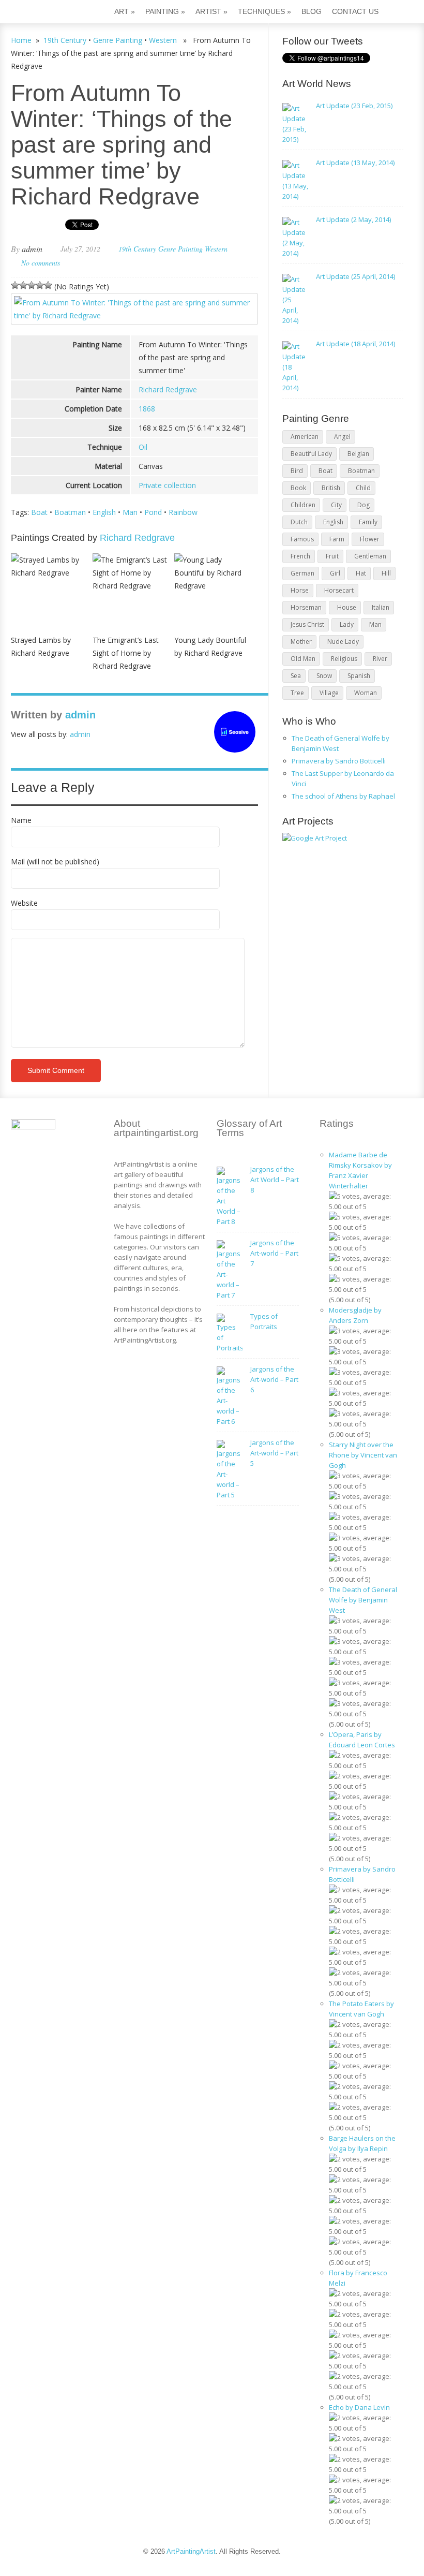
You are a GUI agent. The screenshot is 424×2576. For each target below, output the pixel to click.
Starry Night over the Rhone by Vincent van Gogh (363, 1455)
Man (130, 512)
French (300, 556)
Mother (301, 642)
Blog (312, 11)
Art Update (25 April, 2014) (355, 276)
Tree (297, 693)
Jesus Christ (307, 624)
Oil (143, 447)
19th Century (65, 40)
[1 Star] (15, 285)
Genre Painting (118, 40)
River (380, 659)
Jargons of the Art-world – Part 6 (274, 1379)
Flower (370, 539)
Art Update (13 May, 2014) (355, 163)
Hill (386, 573)
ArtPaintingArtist (50, 13)
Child (363, 488)
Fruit (332, 556)
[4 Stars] (40, 285)
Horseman (306, 607)
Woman (366, 693)
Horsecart (339, 590)
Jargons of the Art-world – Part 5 (274, 1453)
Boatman (70, 512)
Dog (364, 505)
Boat (39, 512)
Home (21, 40)
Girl (335, 573)
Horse (300, 590)
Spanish (359, 676)
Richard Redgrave (168, 389)
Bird (297, 471)
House (347, 607)
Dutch (299, 522)
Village (329, 693)
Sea (296, 676)
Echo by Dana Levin (359, 2407)
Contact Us (355, 11)
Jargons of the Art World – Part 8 (275, 1180)
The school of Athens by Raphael (343, 796)
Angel (342, 437)
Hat (361, 573)
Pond (153, 512)
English (104, 512)
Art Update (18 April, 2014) (355, 344)
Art (125, 11)
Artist (211, 11)
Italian (381, 607)
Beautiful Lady (311, 454)
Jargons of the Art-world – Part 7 (274, 1253)
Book (298, 488)
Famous (302, 539)
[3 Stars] (32, 285)
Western (163, 40)
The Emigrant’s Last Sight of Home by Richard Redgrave (126, 653)
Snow (324, 676)
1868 (147, 409)
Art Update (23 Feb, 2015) (354, 106)
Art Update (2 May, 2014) (353, 219)
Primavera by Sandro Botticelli (339, 761)
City (336, 505)
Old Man (303, 659)
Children (303, 505)
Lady (347, 624)
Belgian (358, 454)
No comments (41, 263)
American (305, 437)
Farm (337, 539)
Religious (344, 659)
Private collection (167, 485)
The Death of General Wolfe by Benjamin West (363, 1600)
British (331, 488)
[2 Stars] (23, 285)
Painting (165, 11)
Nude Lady (343, 642)
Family (368, 522)
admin (32, 249)
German (302, 573)
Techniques (264, 11)
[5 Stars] (48, 285)
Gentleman (370, 556)
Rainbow (183, 512)
